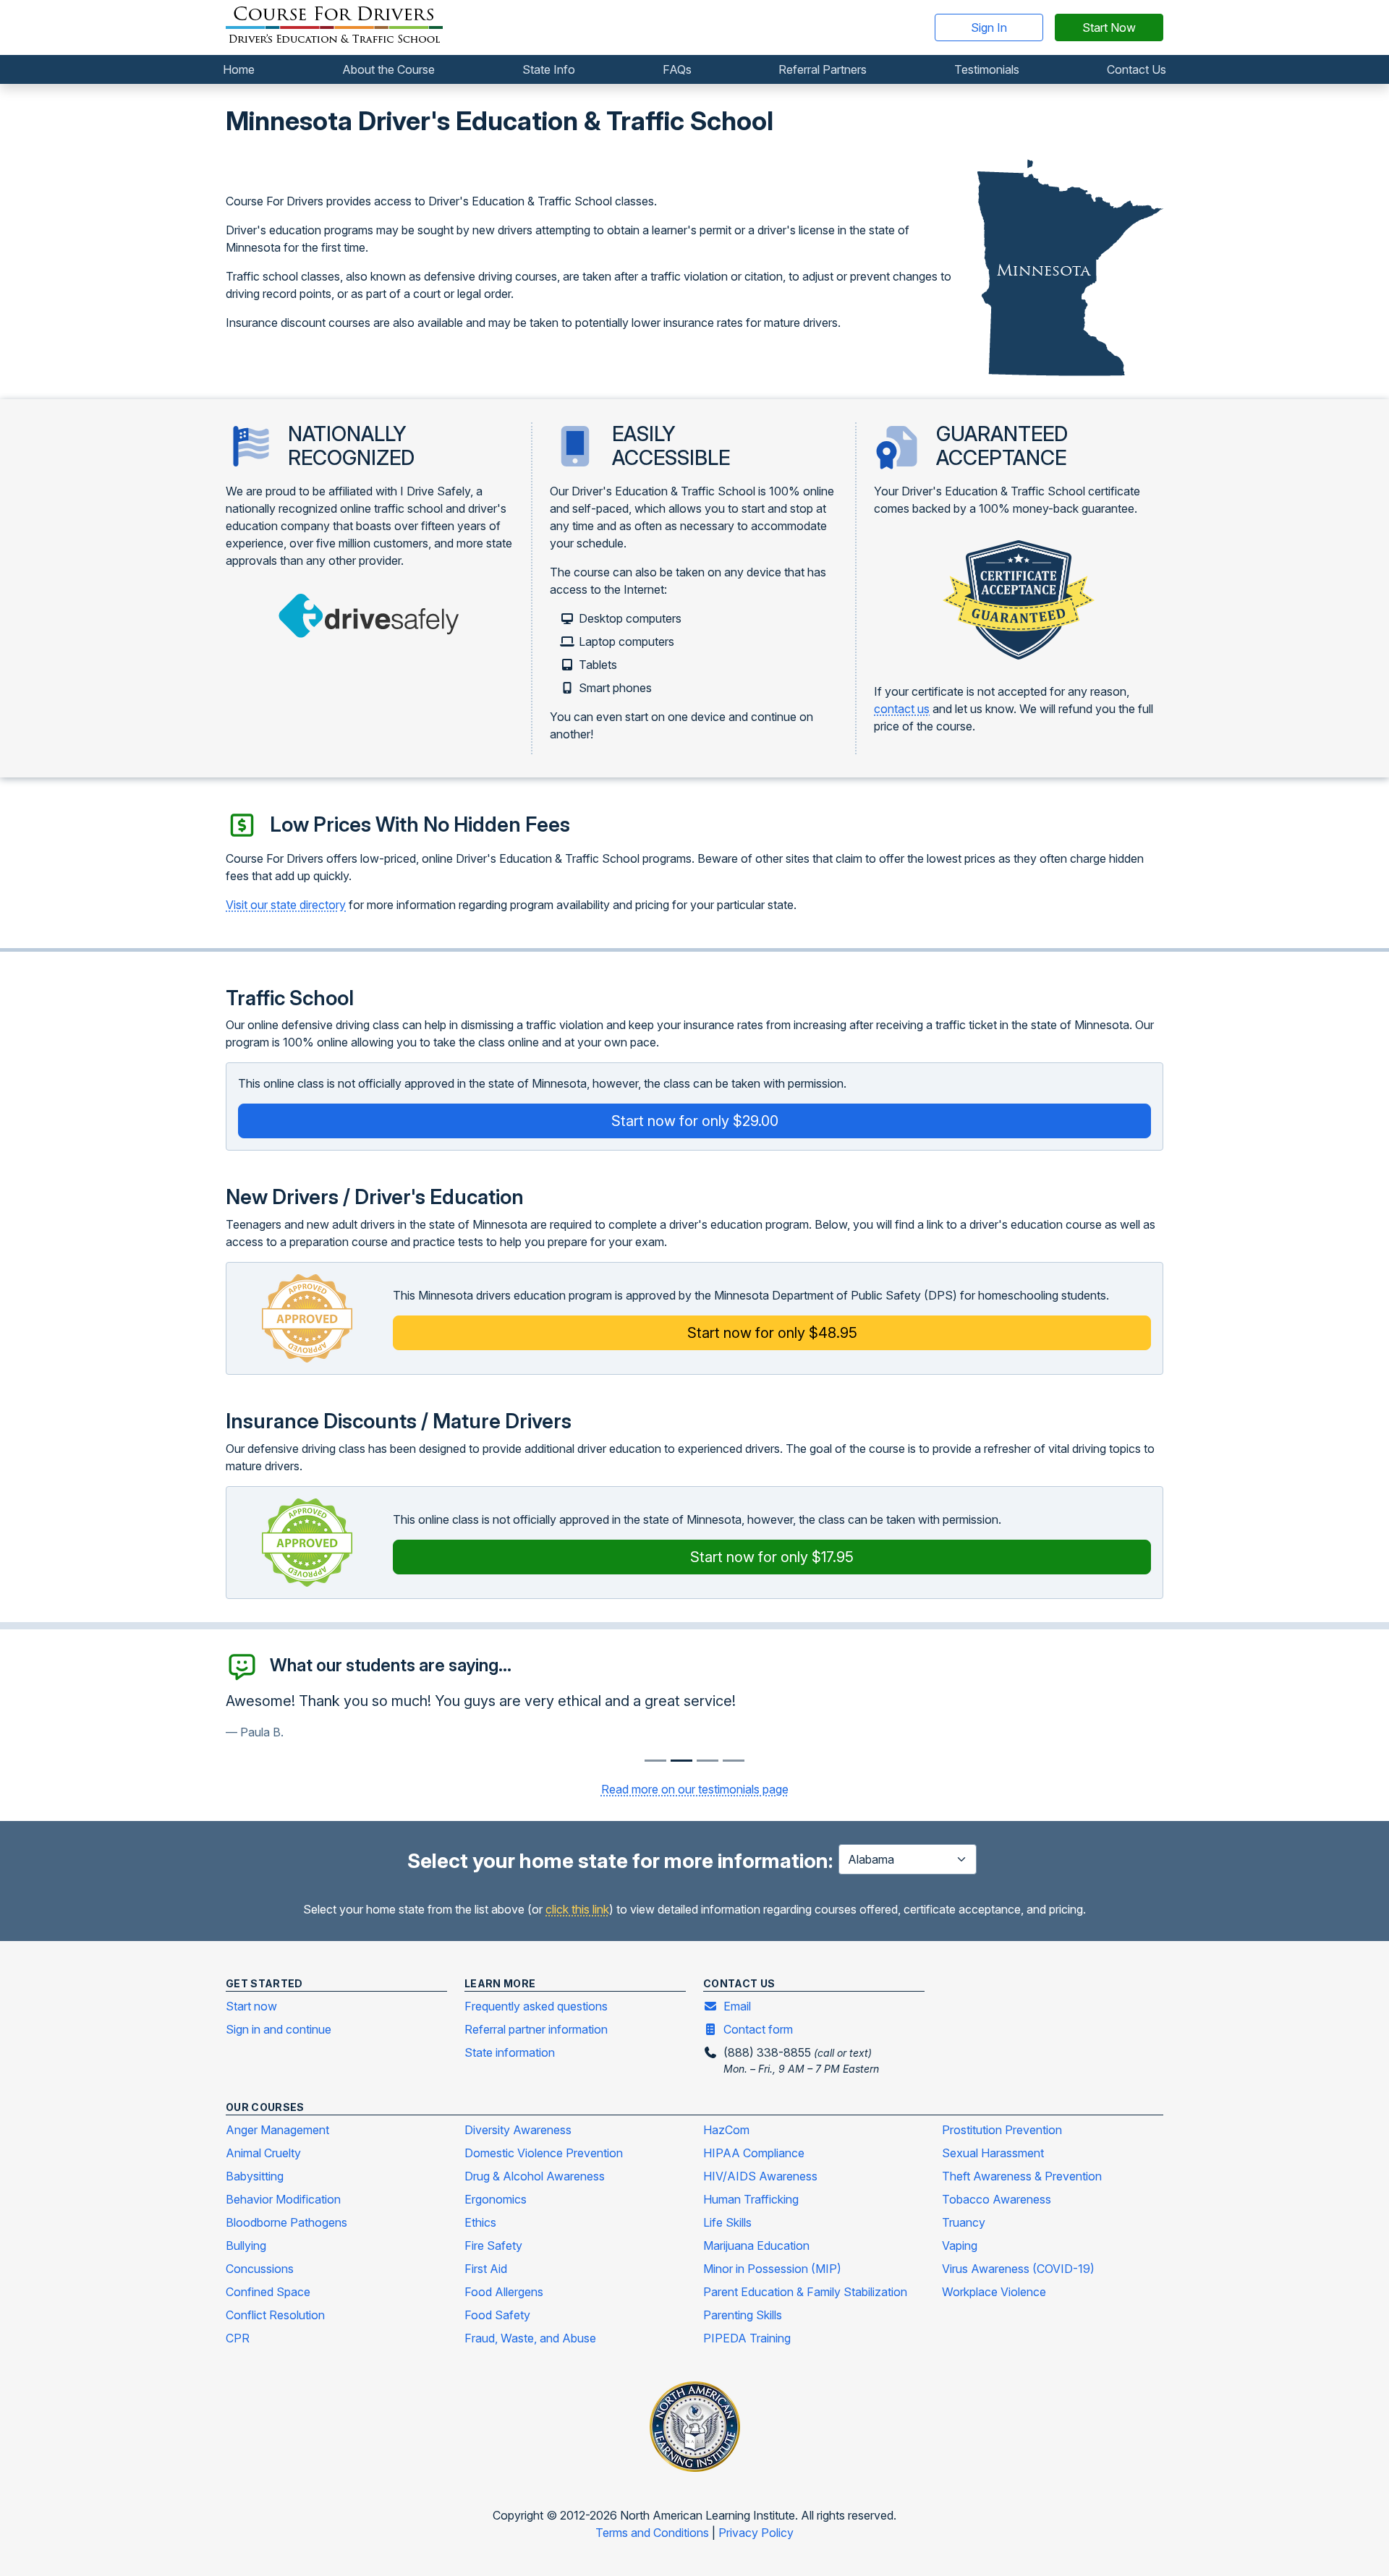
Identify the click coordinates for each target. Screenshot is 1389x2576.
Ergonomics (496, 2199)
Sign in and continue (279, 2029)
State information (510, 2052)
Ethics (480, 2222)
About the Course (388, 69)
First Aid (486, 2269)
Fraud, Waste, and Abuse (530, 2338)
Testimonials (987, 69)
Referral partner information (536, 2029)
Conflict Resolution (275, 2315)
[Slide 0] (655, 1761)
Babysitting (255, 2176)
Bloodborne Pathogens (286, 2222)
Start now (251, 2006)
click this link (577, 1909)
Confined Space (268, 2292)
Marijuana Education (756, 2246)
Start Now (1109, 27)
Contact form (758, 2029)
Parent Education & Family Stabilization (805, 2292)
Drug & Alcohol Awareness (535, 2176)
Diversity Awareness (518, 2130)
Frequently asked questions (536, 2006)
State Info (549, 69)
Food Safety (497, 2315)
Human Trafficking (751, 2199)
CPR (238, 2338)
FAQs (677, 69)
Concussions (260, 2269)
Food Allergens (504, 2292)
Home (239, 69)
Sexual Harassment (993, 2153)
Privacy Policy (756, 2533)
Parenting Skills (743, 2315)
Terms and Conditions (654, 2533)
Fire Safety (493, 2246)
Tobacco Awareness (997, 2199)
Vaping (960, 2246)
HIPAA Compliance (754, 2153)
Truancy (964, 2222)
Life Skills (727, 2222)
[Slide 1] (681, 1761)
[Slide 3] (734, 1761)
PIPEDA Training (747, 2338)
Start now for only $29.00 (695, 1121)
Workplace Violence (994, 2292)
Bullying (246, 2246)
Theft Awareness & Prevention (1022, 2176)
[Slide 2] (708, 1761)
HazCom (726, 2130)
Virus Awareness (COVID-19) (1018, 2269)
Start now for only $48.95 (772, 1333)
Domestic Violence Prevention (544, 2153)
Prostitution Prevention (1002, 2130)
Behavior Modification (283, 2199)
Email (737, 2006)
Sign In (989, 27)
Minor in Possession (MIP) (772, 2269)
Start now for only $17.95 (772, 1557)
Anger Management (277, 2130)
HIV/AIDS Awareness (760, 2176)
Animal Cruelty (263, 2153)
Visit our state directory (286, 905)
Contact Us (1137, 69)
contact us (902, 709)
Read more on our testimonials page (695, 1789)
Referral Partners (823, 69)
